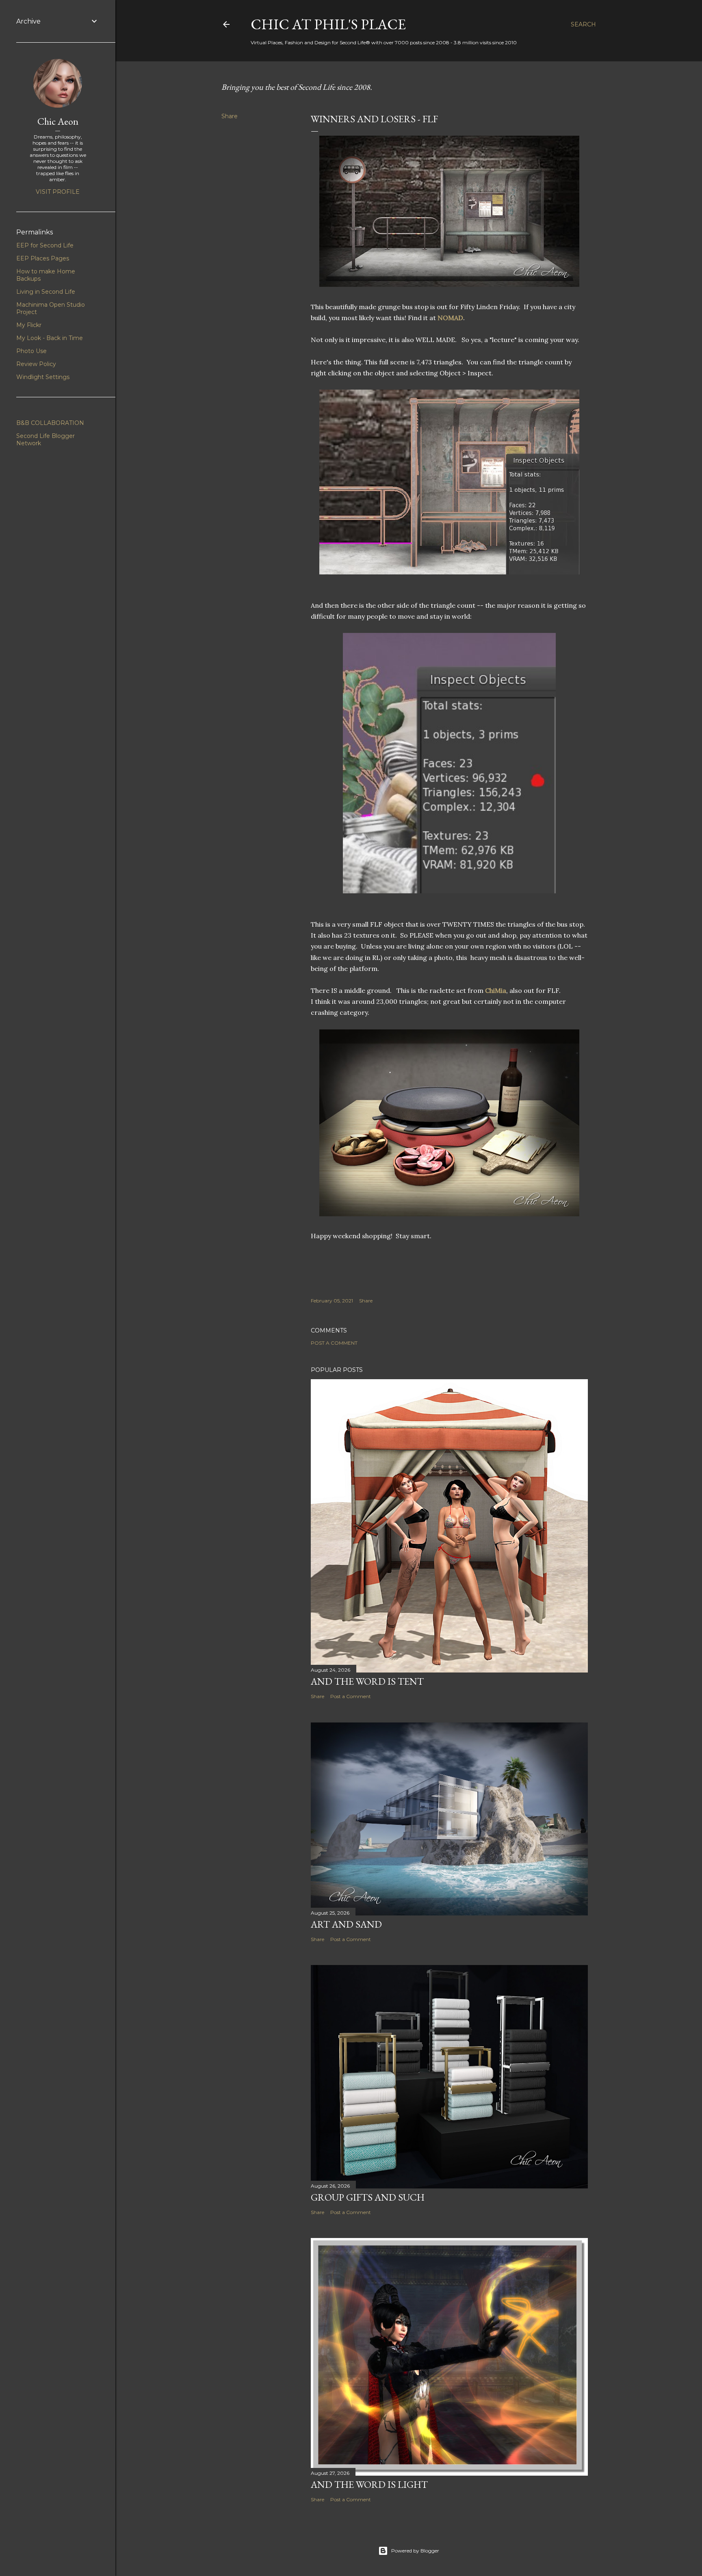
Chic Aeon (58, 121)
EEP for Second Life (45, 245)
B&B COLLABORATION (50, 423)
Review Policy (36, 364)
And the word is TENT (367, 1681)
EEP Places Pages (43, 258)
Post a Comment (334, 1343)
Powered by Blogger (415, 2551)
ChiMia (496, 990)
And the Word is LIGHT (369, 2484)
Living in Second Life (46, 292)
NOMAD (450, 318)
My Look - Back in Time (50, 338)
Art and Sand (346, 1924)
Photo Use (31, 351)
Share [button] (230, 116)
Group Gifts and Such (368, 2197)
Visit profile (58, 192)
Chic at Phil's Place (328, 24)
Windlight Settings (43, 377)
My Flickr (29, 325)
